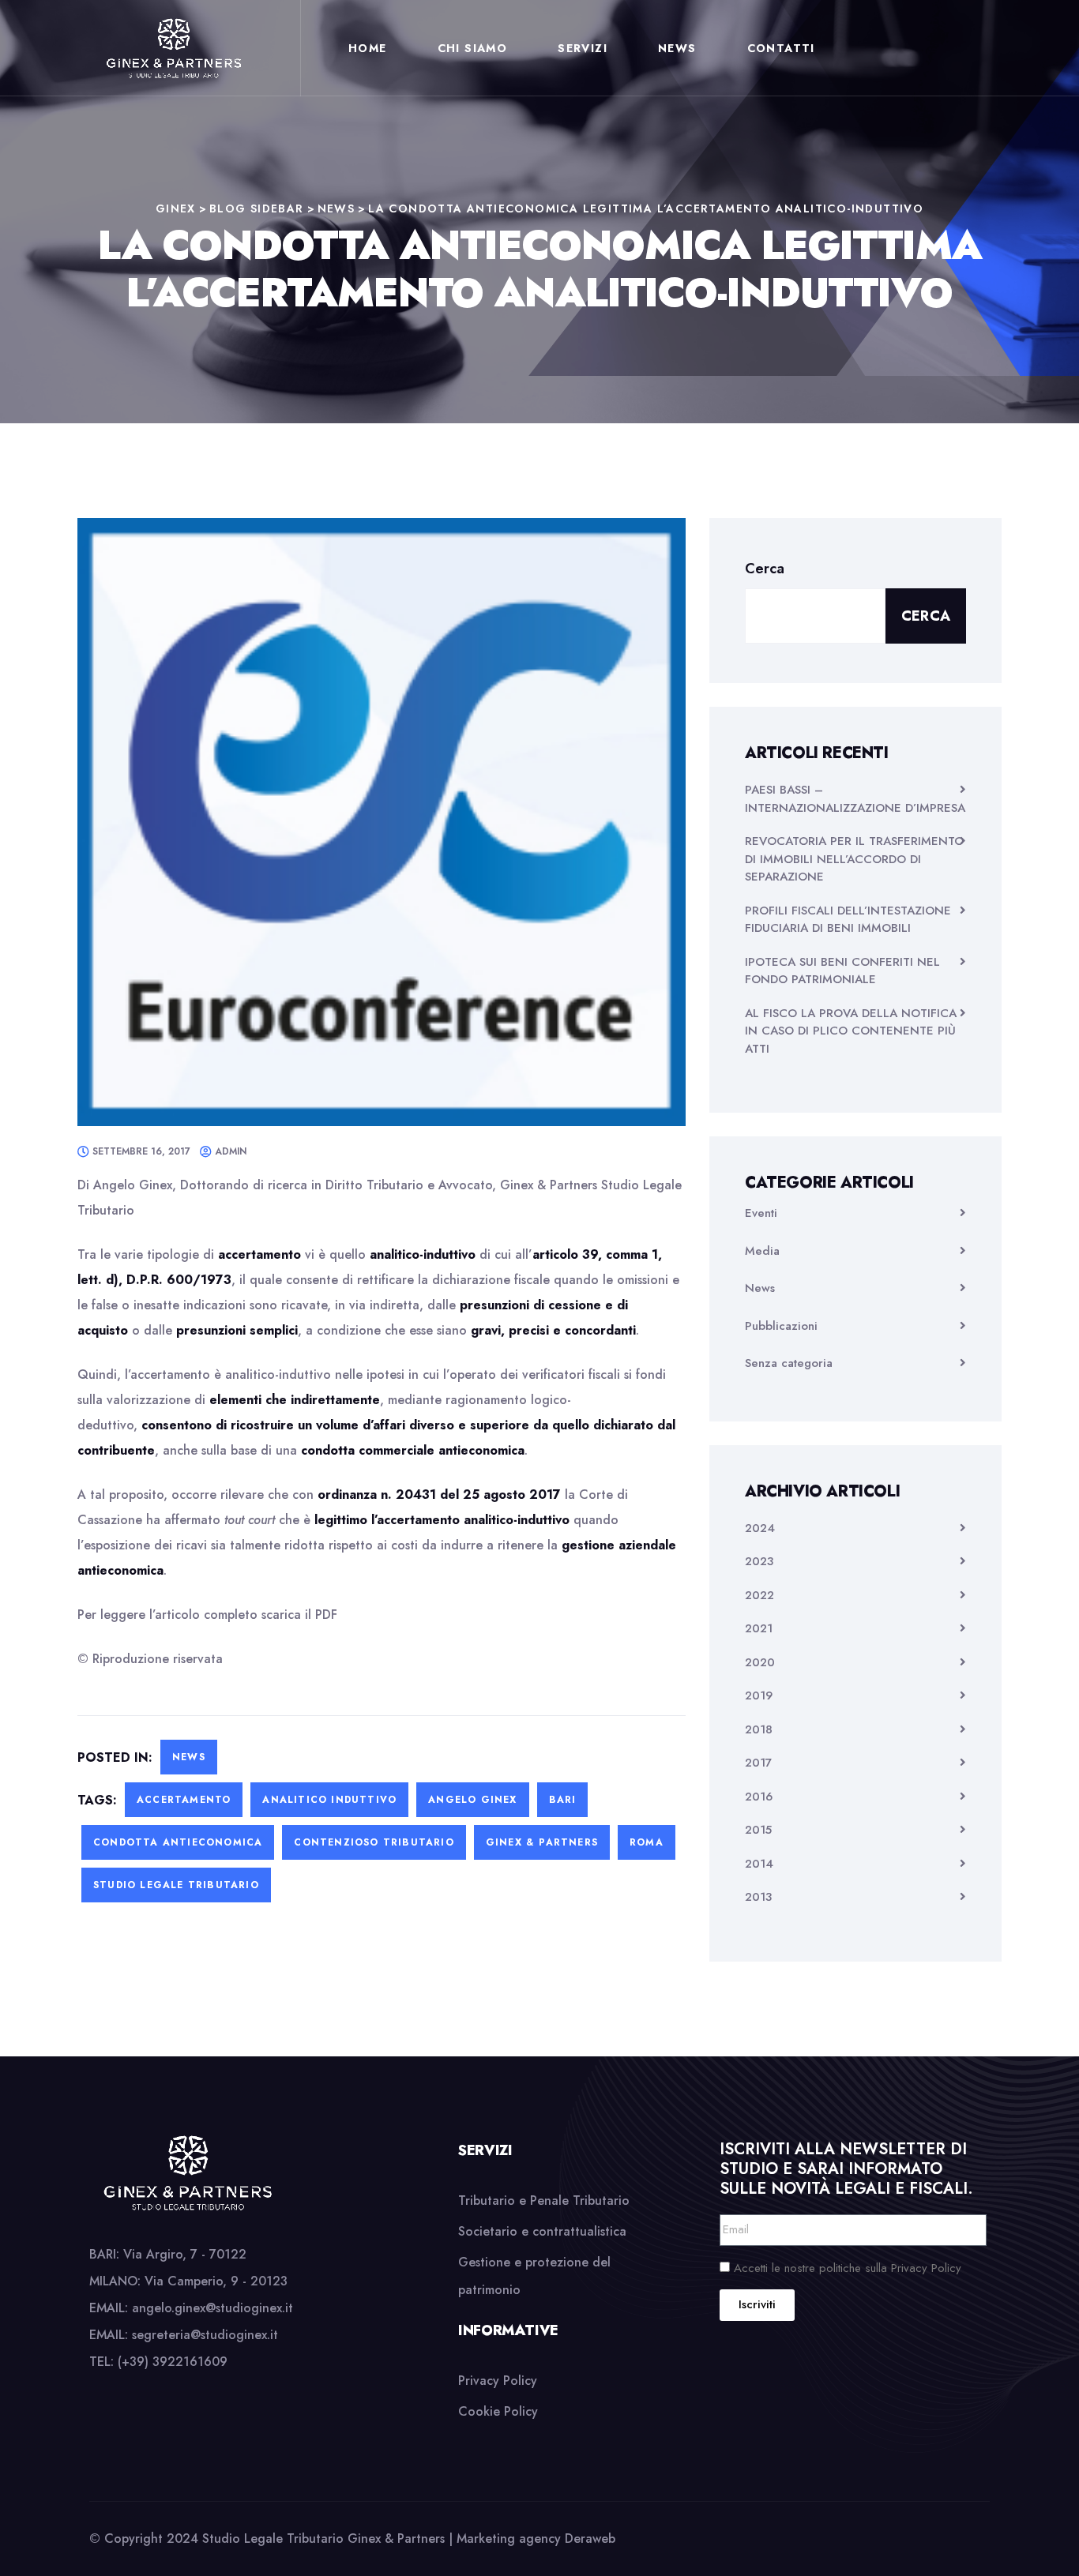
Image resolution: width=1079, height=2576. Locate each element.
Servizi (583, 48)
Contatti (781, 48)
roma (647, 1842)
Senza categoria (789, 1363)
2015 (758, 1830)
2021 (759, 1628)
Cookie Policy (498, 2411)
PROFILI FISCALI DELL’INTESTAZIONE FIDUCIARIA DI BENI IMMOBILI (848, 920)
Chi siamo (473, 48)
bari (563, 1800)
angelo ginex (472, 1800)
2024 (760, 1528)
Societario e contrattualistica (542, 2231)
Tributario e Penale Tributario (544, 2200)
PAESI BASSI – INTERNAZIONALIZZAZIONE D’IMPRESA (855, 799)
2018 (759, 1729)
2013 (758, 1897)
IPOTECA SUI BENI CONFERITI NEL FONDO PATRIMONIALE (842, 971)
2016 (759, 1797)
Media (762, 1251)
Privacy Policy (498, 2381)
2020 (760, 1662)
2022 (759, 1595)
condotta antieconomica (178, 1842)
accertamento (184, 1800)
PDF (326, 1615)
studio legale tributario (176, 1885)
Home (368, 48)
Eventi (761, 1213)
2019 (759, 1695)
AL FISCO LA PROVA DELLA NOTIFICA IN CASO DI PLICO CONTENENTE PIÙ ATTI (851, 1031)
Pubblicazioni (781, 1326)
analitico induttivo (329, 1800)
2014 (759, 1864)
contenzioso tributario (374, 1842)
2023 (759, 1561)
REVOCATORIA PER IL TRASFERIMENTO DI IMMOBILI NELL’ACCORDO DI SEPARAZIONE (854, 859)
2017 (758, 1763)
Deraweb (590, 2538)
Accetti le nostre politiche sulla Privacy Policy (848, 2268)
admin (231, 1151)
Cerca (765, 569)
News (677, 48)
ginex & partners (542, 1842)
